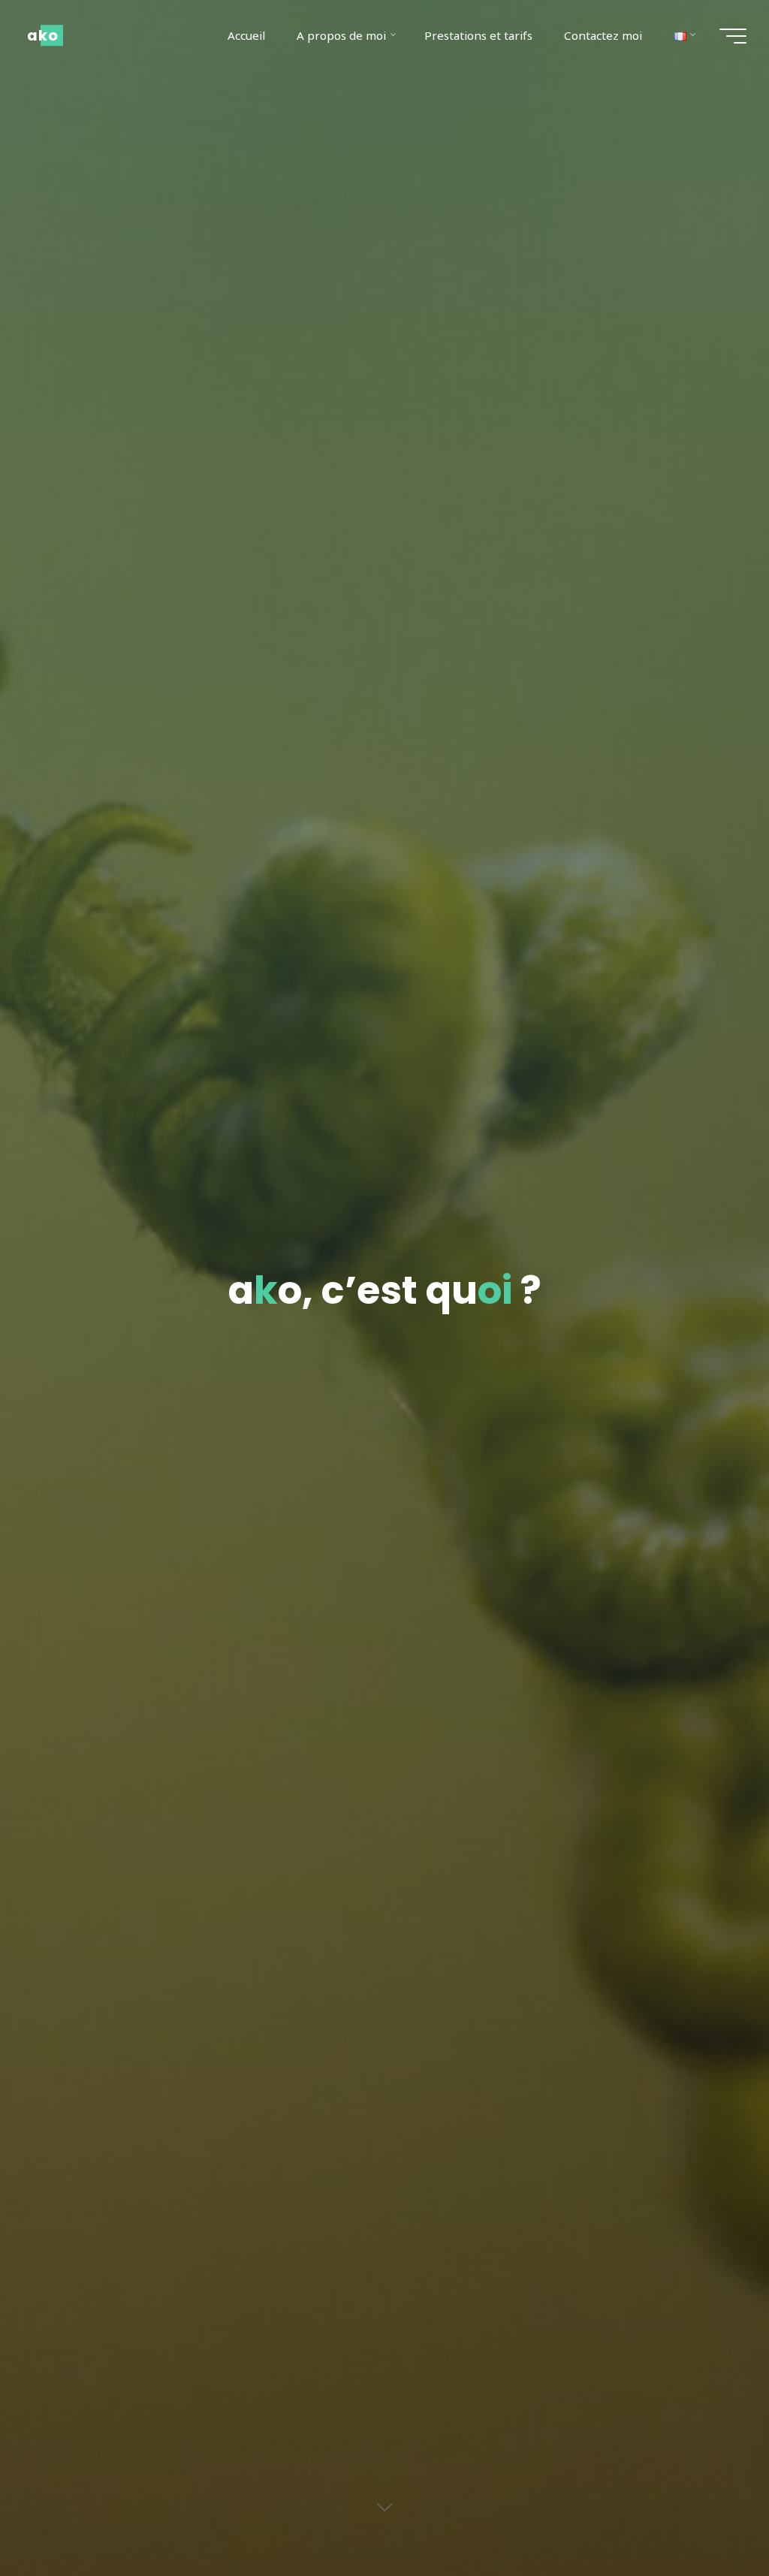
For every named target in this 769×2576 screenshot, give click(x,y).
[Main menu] (733, 36)
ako (43, 35)
